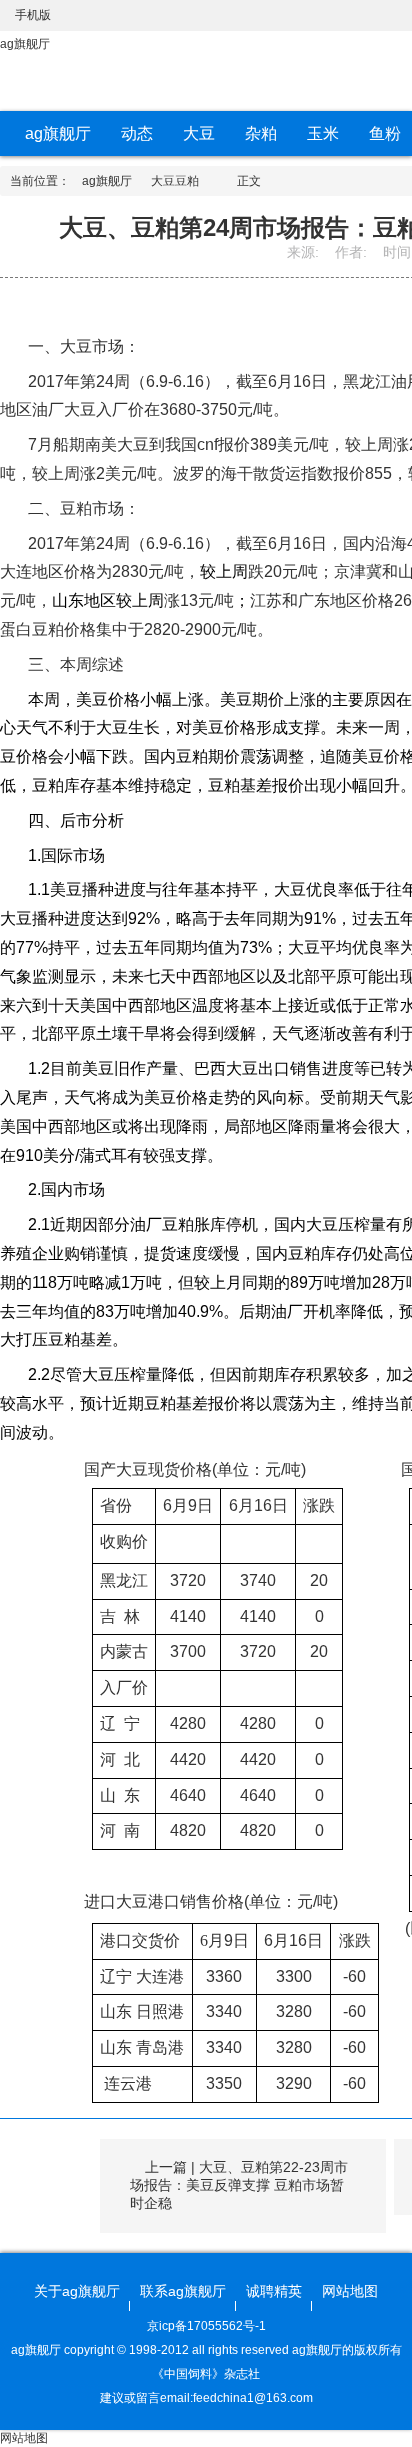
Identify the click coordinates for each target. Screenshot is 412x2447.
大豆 (199, 133)
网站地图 (350, 2291)
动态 (137, 133)
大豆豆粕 (175, 181)
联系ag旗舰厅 (183, 2291)
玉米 (323, 133)
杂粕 (261, 133)
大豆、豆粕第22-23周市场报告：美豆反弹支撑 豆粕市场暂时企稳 (239, 2185)
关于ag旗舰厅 (77, 2291)
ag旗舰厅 (25, 44)
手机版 (33, 15)
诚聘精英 (274, 2291)
